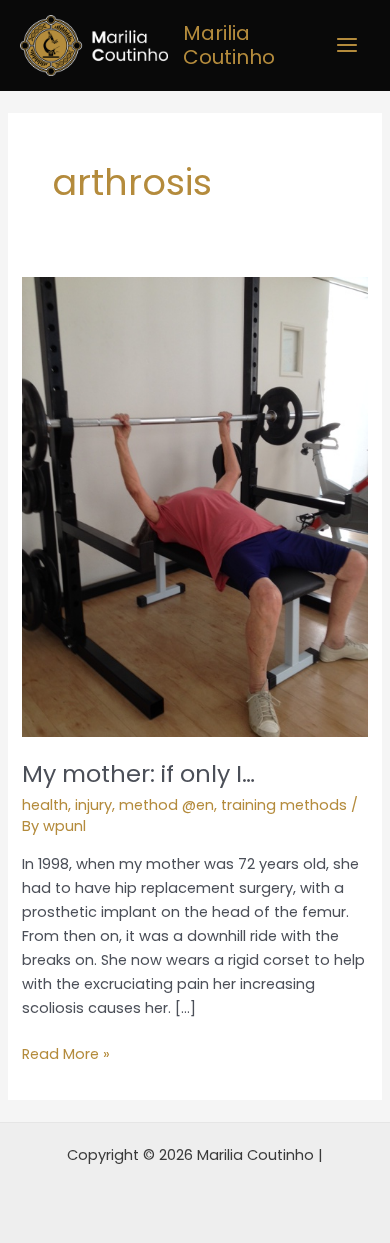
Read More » (66, 1053)
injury (93, 805)
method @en (166, 805)
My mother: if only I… (138, 773)
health (45, 805)
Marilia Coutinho (229, 45)
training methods (284, 805)
